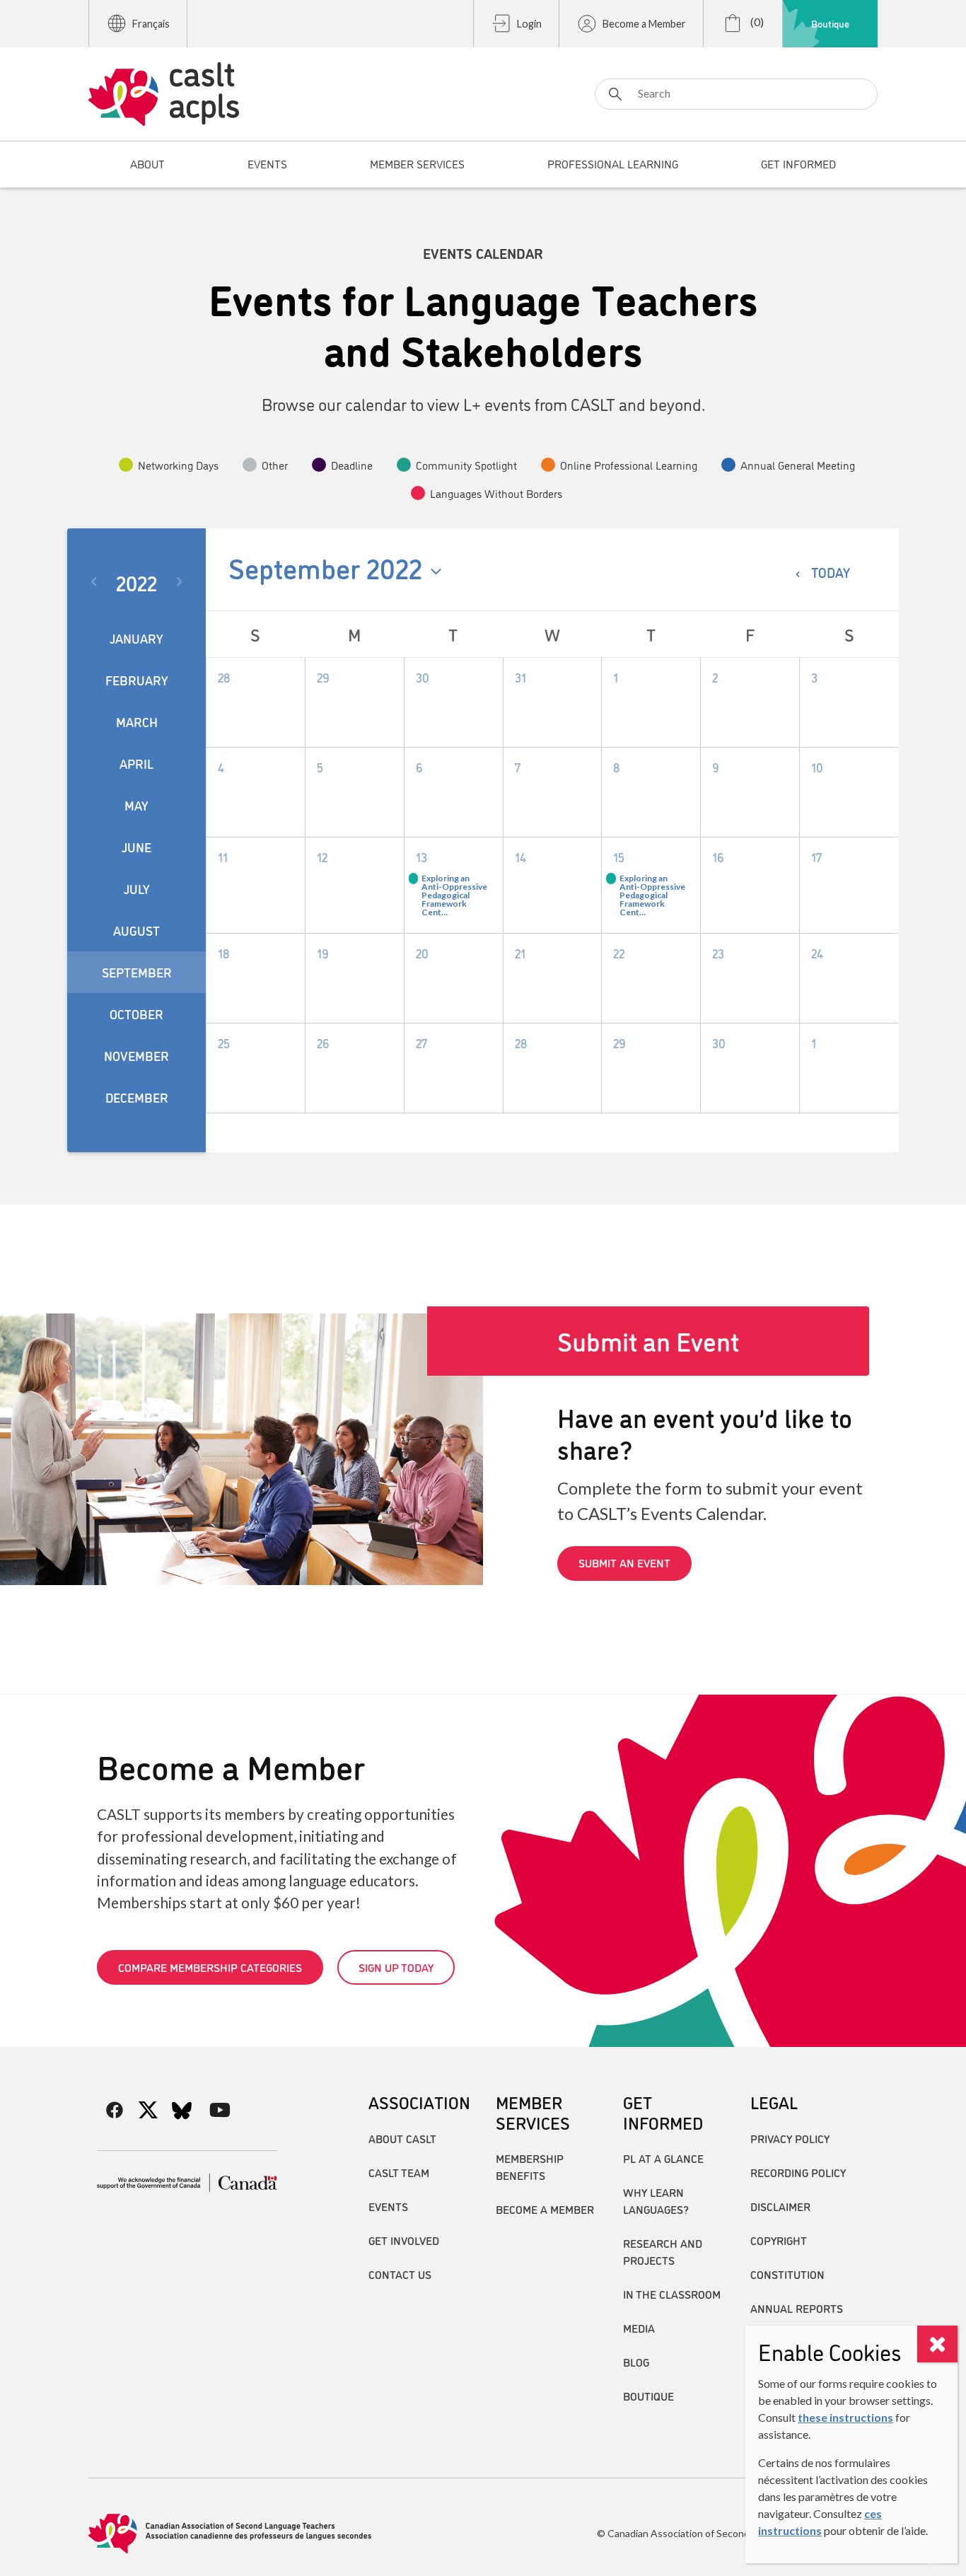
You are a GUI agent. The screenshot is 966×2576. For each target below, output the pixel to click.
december (137, 1097)
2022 (136, 582)
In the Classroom (672, 2294)
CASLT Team (399, 2172)
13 (421, 857)
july (137, 888)
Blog (636, 2362)
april (136, 763)
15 (619, 857)
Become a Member (644, 24)
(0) (756, 22)
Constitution (787, 2274)
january (136, 638)
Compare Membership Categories (210, 1967)
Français (151, 24)
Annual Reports (797, 2308)
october (136, 1014)
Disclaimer (780, 2206)
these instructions (845, 2417)
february (137, 680)
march (137, 721)
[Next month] (182, 582)
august (136, 930)
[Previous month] (92, 582)
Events (388, 2206)
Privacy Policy (790, 2138)
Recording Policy (798, 2172)
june (136, 847)
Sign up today (396, 1967)
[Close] (937, 2344)
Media (639, 2328)
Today (831, 572)
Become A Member (545, 2209)
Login (529, 24)
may (136, 805)
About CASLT (402, 2138)
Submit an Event (624, 1562)
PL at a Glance (663, 2158)
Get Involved (404, 2240)
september (137, 972)
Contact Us (400, 2274)
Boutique (830, 23)
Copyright (779, 2240)
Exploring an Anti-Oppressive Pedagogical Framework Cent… (454, 895)
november (136, 1055)
